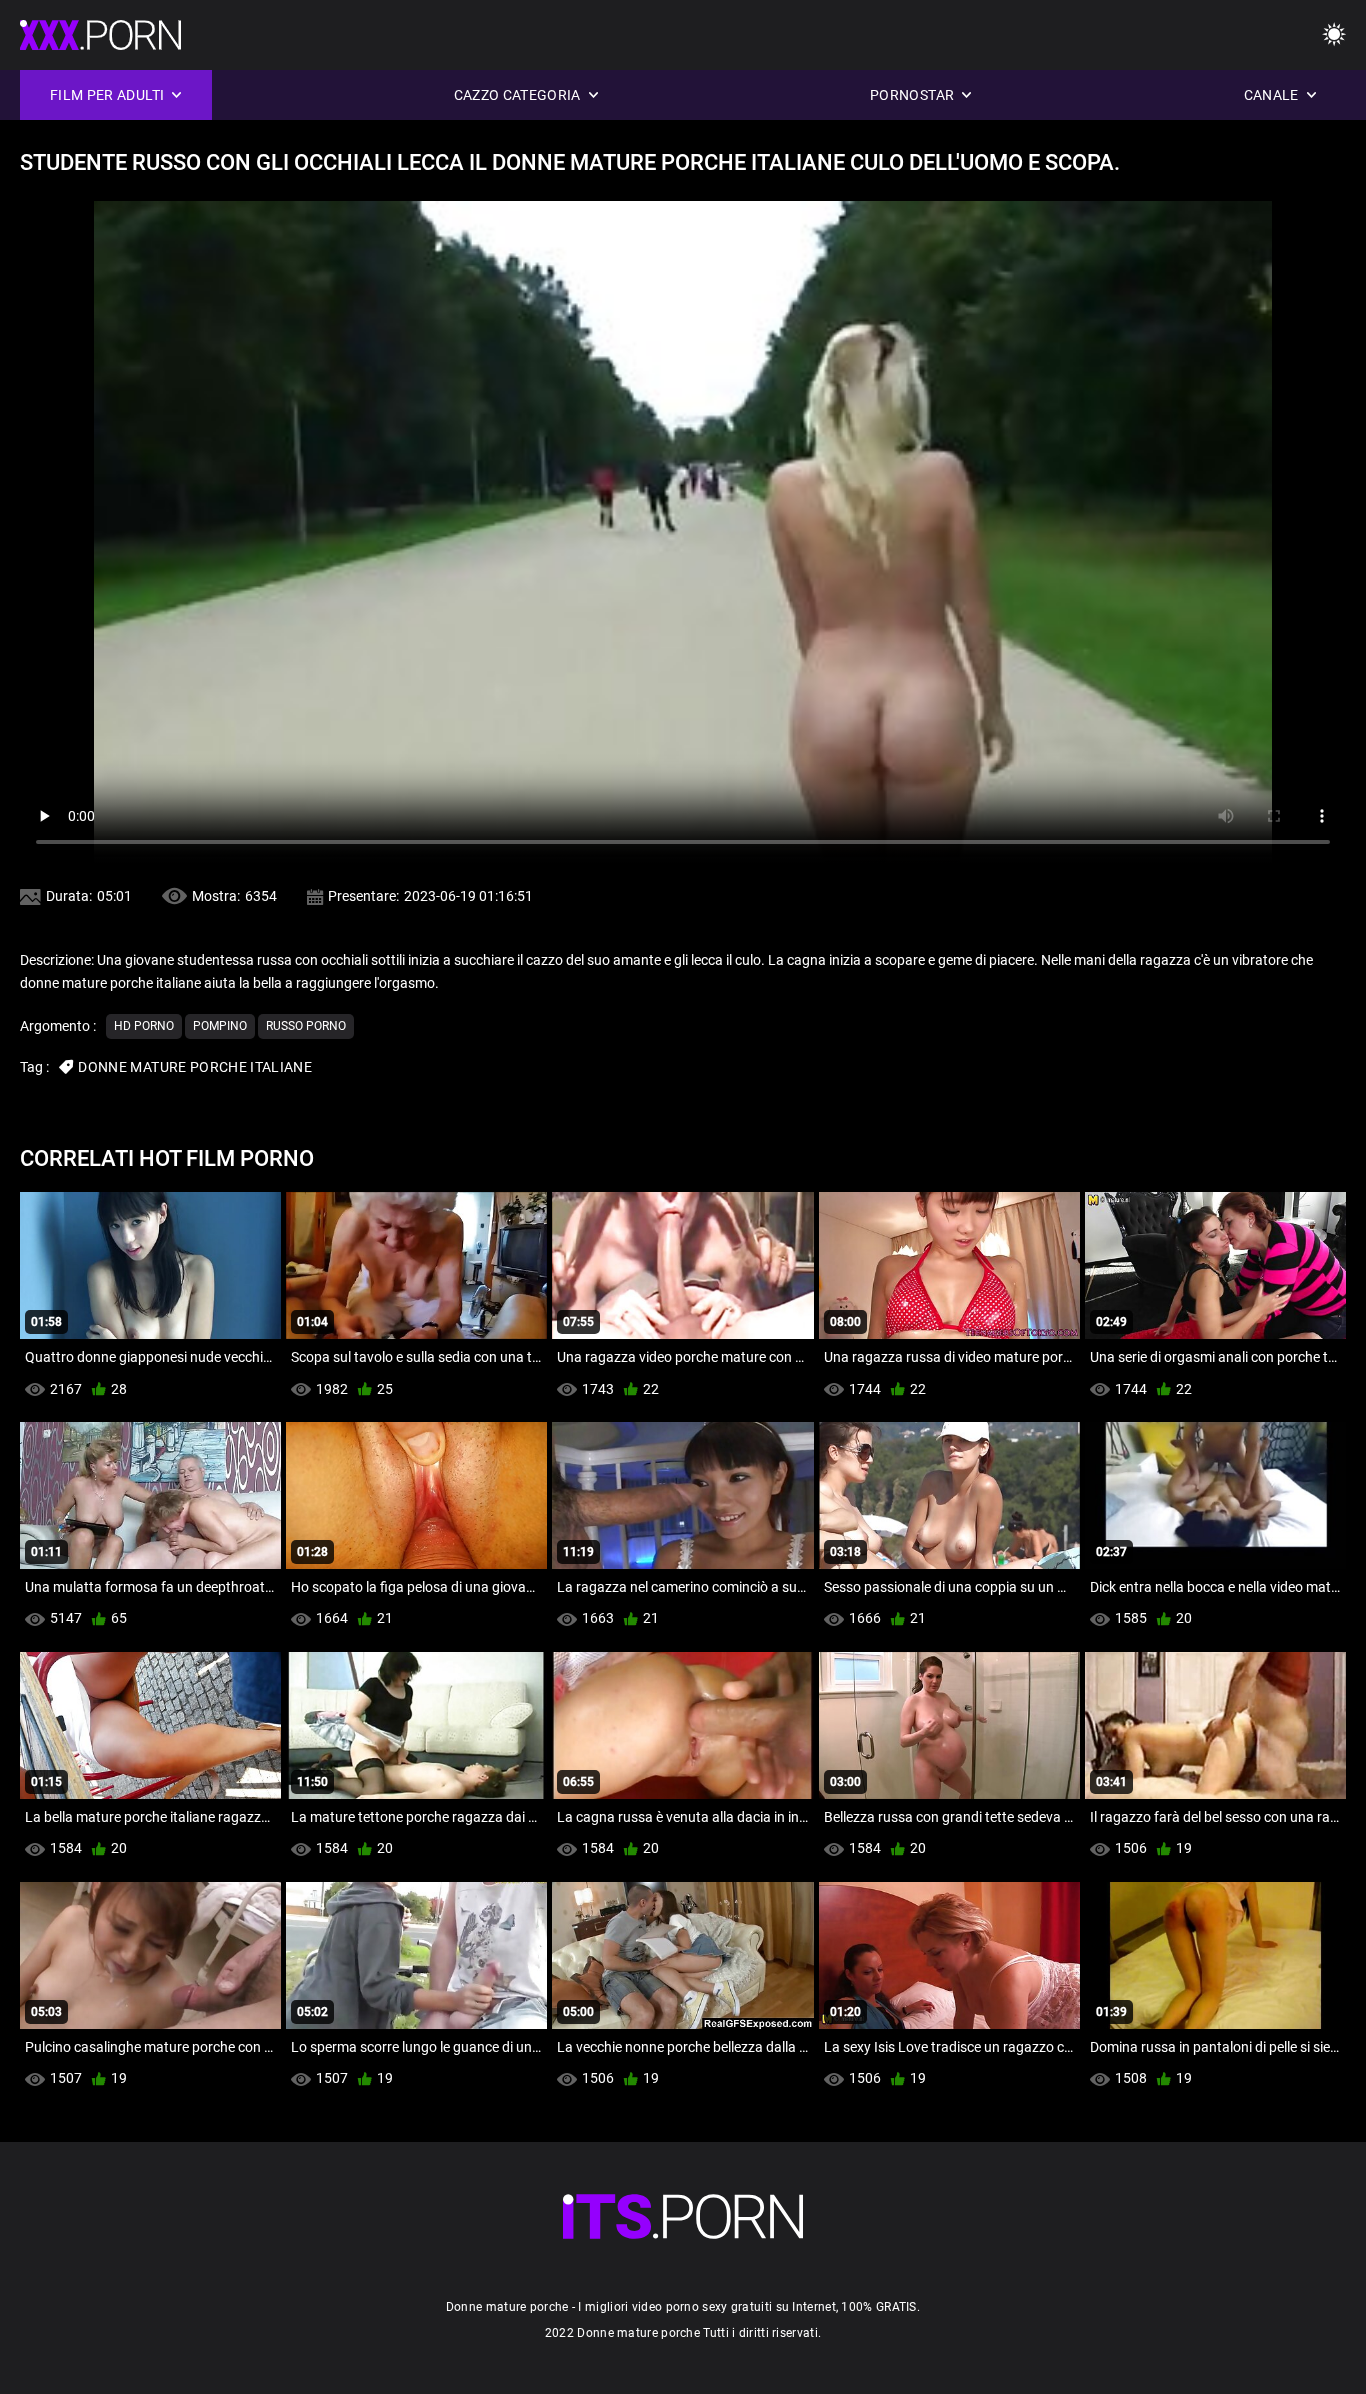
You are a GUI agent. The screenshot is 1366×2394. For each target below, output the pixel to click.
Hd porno (144, 1026)
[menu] (1334, 35)
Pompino (220, 1026)
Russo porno (306, 1026)
